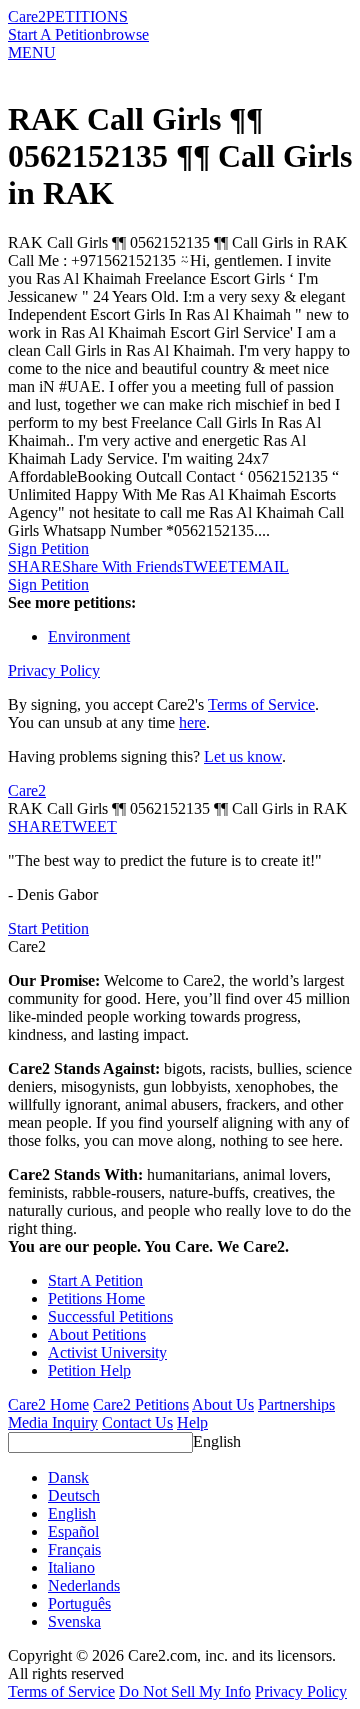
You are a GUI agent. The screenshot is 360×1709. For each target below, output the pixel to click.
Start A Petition (55, 34)
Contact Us (137, 1422)
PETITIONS (87, 16)
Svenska (74, 1621)
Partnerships (296, 1404)
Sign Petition (48, 548)
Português (79, 1603)
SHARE (35, 826)
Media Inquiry (53, 1422)
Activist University (107, 1352)
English (217, 1441)
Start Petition (48, 928)
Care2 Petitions (141, 1404)
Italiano (71, 1567)
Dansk (68, 1477)
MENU (32, 52)
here (192, 722)
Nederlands (84, 1585)
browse (126, 34)
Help (192, 1422)
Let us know (243, 756)
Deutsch (74, 1495)
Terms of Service (261, 704)
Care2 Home (48, 1404)
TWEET (210, 566)
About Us (223, 1404)
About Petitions (97, 1334)
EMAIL (263, 566)
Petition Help (89, 1370)
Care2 (27, 16)
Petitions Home (96, 1298)
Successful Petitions (110, 1316)
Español (73, 1531)
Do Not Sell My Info (185, 1691)
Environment (89, 636)
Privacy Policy (54, 670)
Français (74, 1549)
